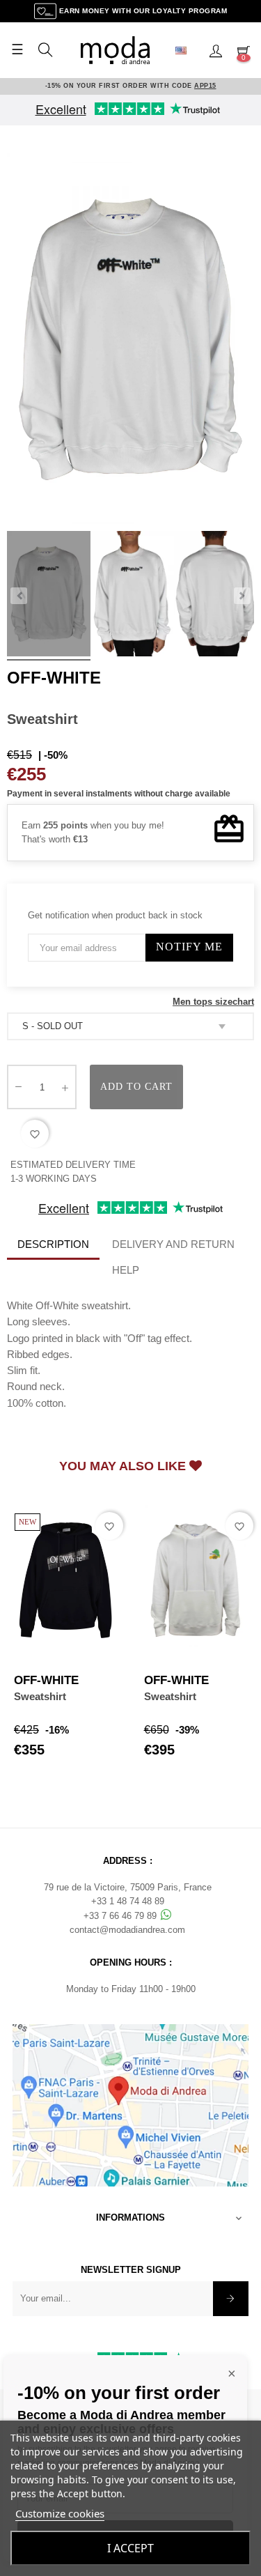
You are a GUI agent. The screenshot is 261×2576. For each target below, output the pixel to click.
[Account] (216, 50)
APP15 (205, 86)
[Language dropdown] (187, 50)
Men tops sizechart (213, 1002)
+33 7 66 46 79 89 (121, 1916)
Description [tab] (53, 1244)
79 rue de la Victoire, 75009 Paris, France (128, 1887)
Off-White (54, 678)
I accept (130, 2548)
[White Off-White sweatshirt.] (49, 596)
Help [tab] (126, 1270)
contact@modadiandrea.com (127, 1930)
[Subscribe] (231, 2299)
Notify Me (189, 947)
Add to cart (136, 1087)
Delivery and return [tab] (173, 1244)
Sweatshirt (40, 1696)
